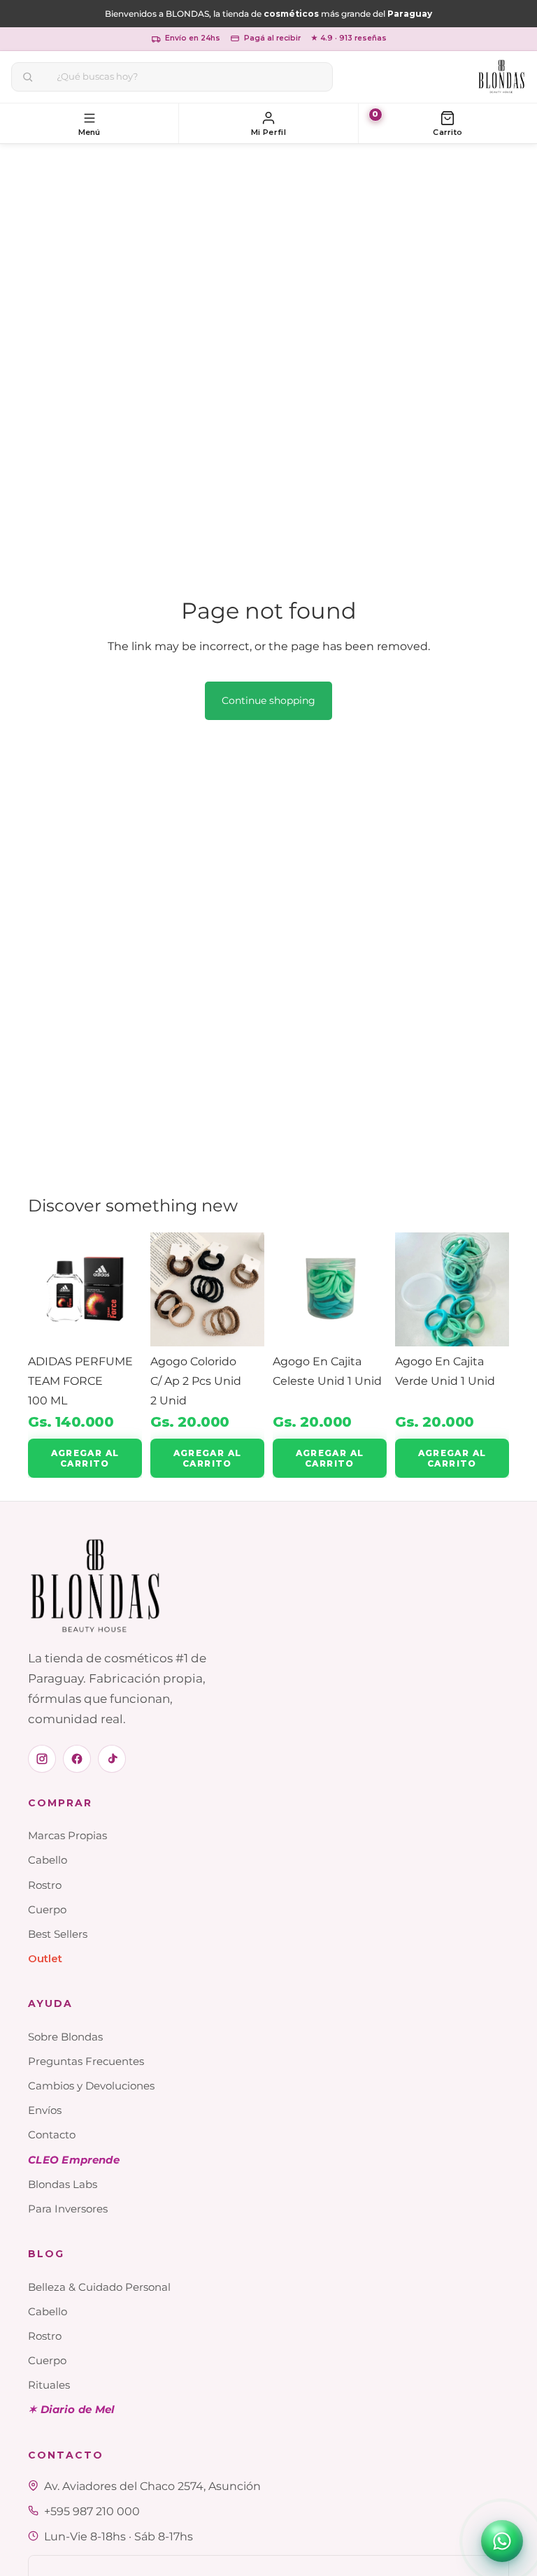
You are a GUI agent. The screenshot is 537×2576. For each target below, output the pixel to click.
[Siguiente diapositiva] (127, 1289)
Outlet (45, 1958)
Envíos (45, 2110)
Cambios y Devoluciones (91, 2086)
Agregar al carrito (85, 1458)
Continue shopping (268, 700)
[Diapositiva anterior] (43, 1289)
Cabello (48, 1860)
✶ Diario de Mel (72, 2409)
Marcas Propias (67, 1835)
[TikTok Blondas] (112, 1759)
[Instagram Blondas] (42, 1759)
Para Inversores (68, 2209)
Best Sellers (58, 1934)
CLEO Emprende (74, 2160)
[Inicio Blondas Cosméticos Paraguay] (502, 77)
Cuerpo (47, 1909)
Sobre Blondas (65, 2037)
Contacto (52, 2135)
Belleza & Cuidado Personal (99, 2287)
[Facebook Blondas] (77, 1759)
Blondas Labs (63, 2184)
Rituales (49, 2385)
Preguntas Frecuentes (86, 2061)
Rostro (45, 1885)
